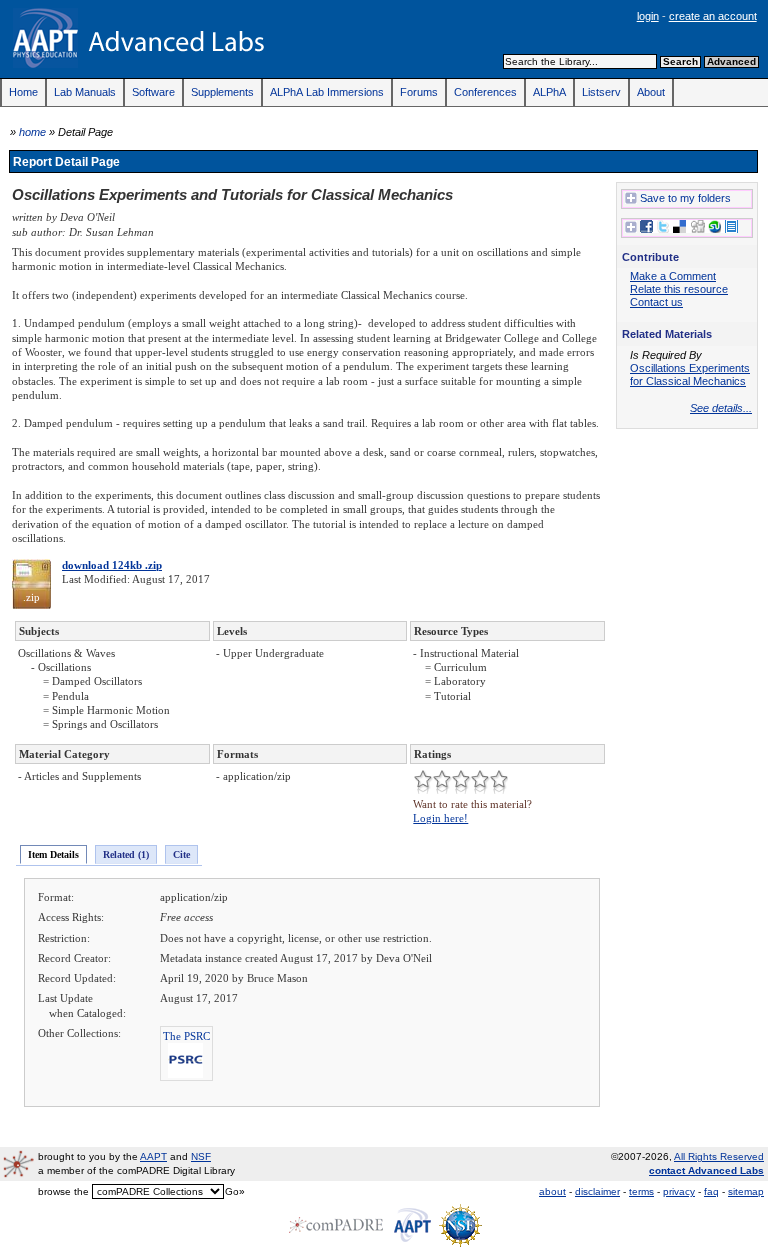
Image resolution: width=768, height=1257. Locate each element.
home (32, 132)
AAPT (153, 1156)
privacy (679, 1191)
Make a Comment (673, 276)
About (651, 92)
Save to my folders (685, 198)
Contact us (656, 302)
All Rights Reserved (719, 1156)
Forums (419, 92)
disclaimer (597, 1191)
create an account (713, 16)
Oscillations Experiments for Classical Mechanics (690, 374)
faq (711, 1191)
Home (23, 92)
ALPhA (549, 92)
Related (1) (126, 854)
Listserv (601, 92)
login (648, 16)
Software (153, 92)
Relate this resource (679, 289)
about (552, 1191)
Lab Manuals (85, 92)
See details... (721, 408)
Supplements (222, 92)
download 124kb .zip (112, 565)
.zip (31, 597)
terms (641, 1191)
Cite (181, 854)
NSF (201, 1156)
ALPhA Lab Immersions (327, 92)
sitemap (746, 1191)
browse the (63, 1191)
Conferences (485, 92)
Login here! (440, 818)
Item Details (53, 854)
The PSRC (186, 1036)
